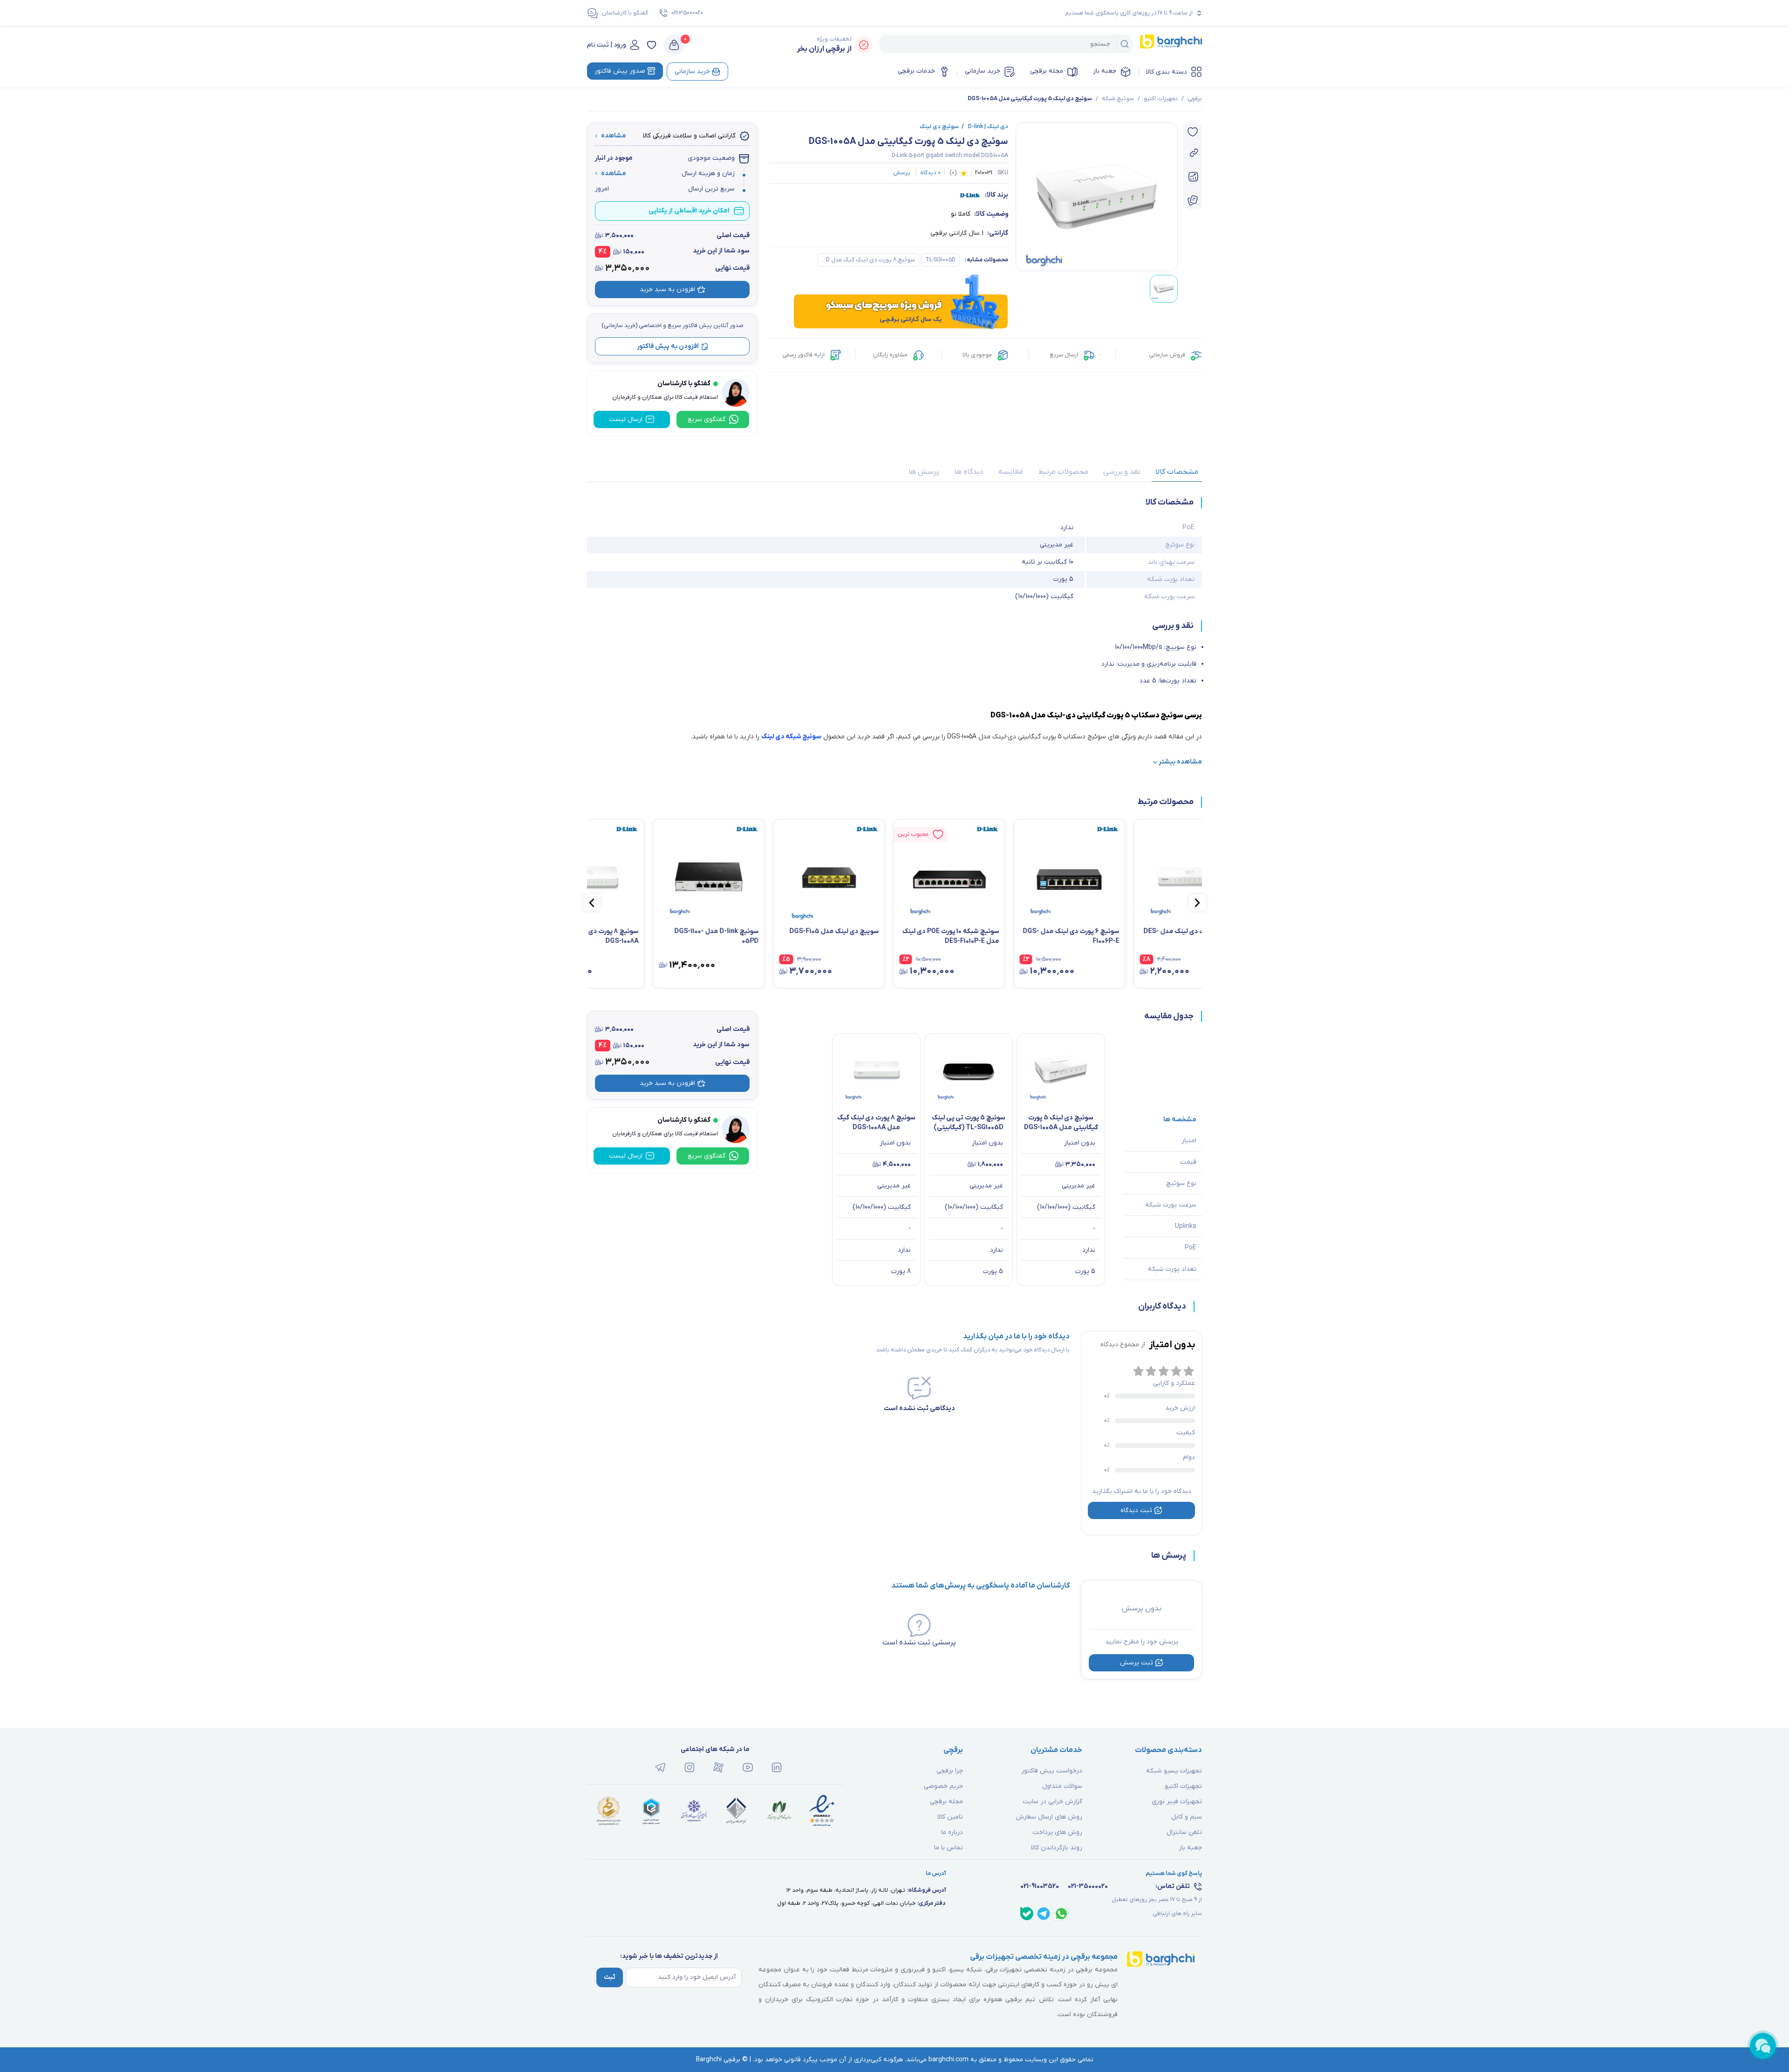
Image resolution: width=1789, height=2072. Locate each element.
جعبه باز (1105, 71)
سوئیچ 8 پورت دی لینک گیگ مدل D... (868, 260)
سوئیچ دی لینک (939, 127)
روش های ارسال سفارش (1049, 1817)
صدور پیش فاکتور (620, 71)
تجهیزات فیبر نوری (1177, 1802)
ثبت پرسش (1137, 1663)
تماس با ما (949, 1848)
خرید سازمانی (983, 71)
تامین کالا (950, 1817)
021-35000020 (687, 13)
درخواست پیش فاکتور (1052, 1771)
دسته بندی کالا (1167, 72)
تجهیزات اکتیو (1161, 99)
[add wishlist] (1193, 132)
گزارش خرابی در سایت (1052, 1802)
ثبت (610, 1977)
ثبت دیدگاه (1136, 1510)
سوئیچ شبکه (1118, 99)
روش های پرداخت (1057, 1832)
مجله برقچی (1047, 71)
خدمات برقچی (916, 71)
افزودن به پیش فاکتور (668, 346)
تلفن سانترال (1184, 1832)
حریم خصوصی (943, 1786)
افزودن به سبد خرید (667, 290)
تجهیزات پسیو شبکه (1174, 1771)
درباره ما (952, 1832)
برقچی (1195, 99)
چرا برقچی (950, 1771)
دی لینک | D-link (985, 127)
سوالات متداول (1062, 1786)
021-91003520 (1040, 1886)
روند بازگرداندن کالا (1057, 1848)
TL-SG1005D (940, 260)
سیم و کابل (1187, 1817)
